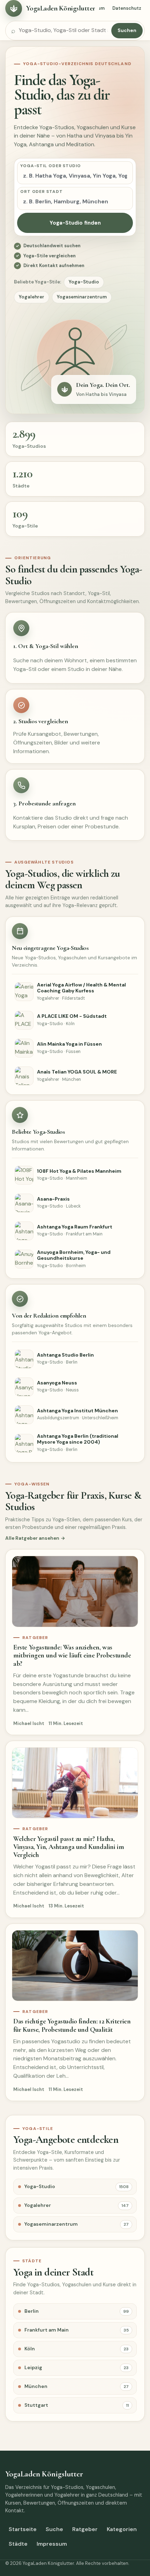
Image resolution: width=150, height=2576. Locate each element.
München (77, 2386)
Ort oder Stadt (42, 192)
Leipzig (77, 2367)
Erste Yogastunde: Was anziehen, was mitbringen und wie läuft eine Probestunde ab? (72, 1655)
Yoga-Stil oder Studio (51, 166)
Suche (54, 2529)
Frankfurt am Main (77, 2330)
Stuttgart (77, 2405)
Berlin (77, 2311)
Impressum (52, 2544)
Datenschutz (127, 8)
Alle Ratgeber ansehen (32, 1538)
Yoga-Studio (84, 282)
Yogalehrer (32, 297)
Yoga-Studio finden (75, 223)
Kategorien (122, 2529)
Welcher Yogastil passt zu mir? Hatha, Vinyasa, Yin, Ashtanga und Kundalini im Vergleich (69, 1847)
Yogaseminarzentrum (82, 297)
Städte (18, 2544)
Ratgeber (85, 2529)
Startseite (23, 2529)
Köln (77, 2349)
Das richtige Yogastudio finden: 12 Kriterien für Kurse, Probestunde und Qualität (72, 2025)
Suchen (127, 30)
